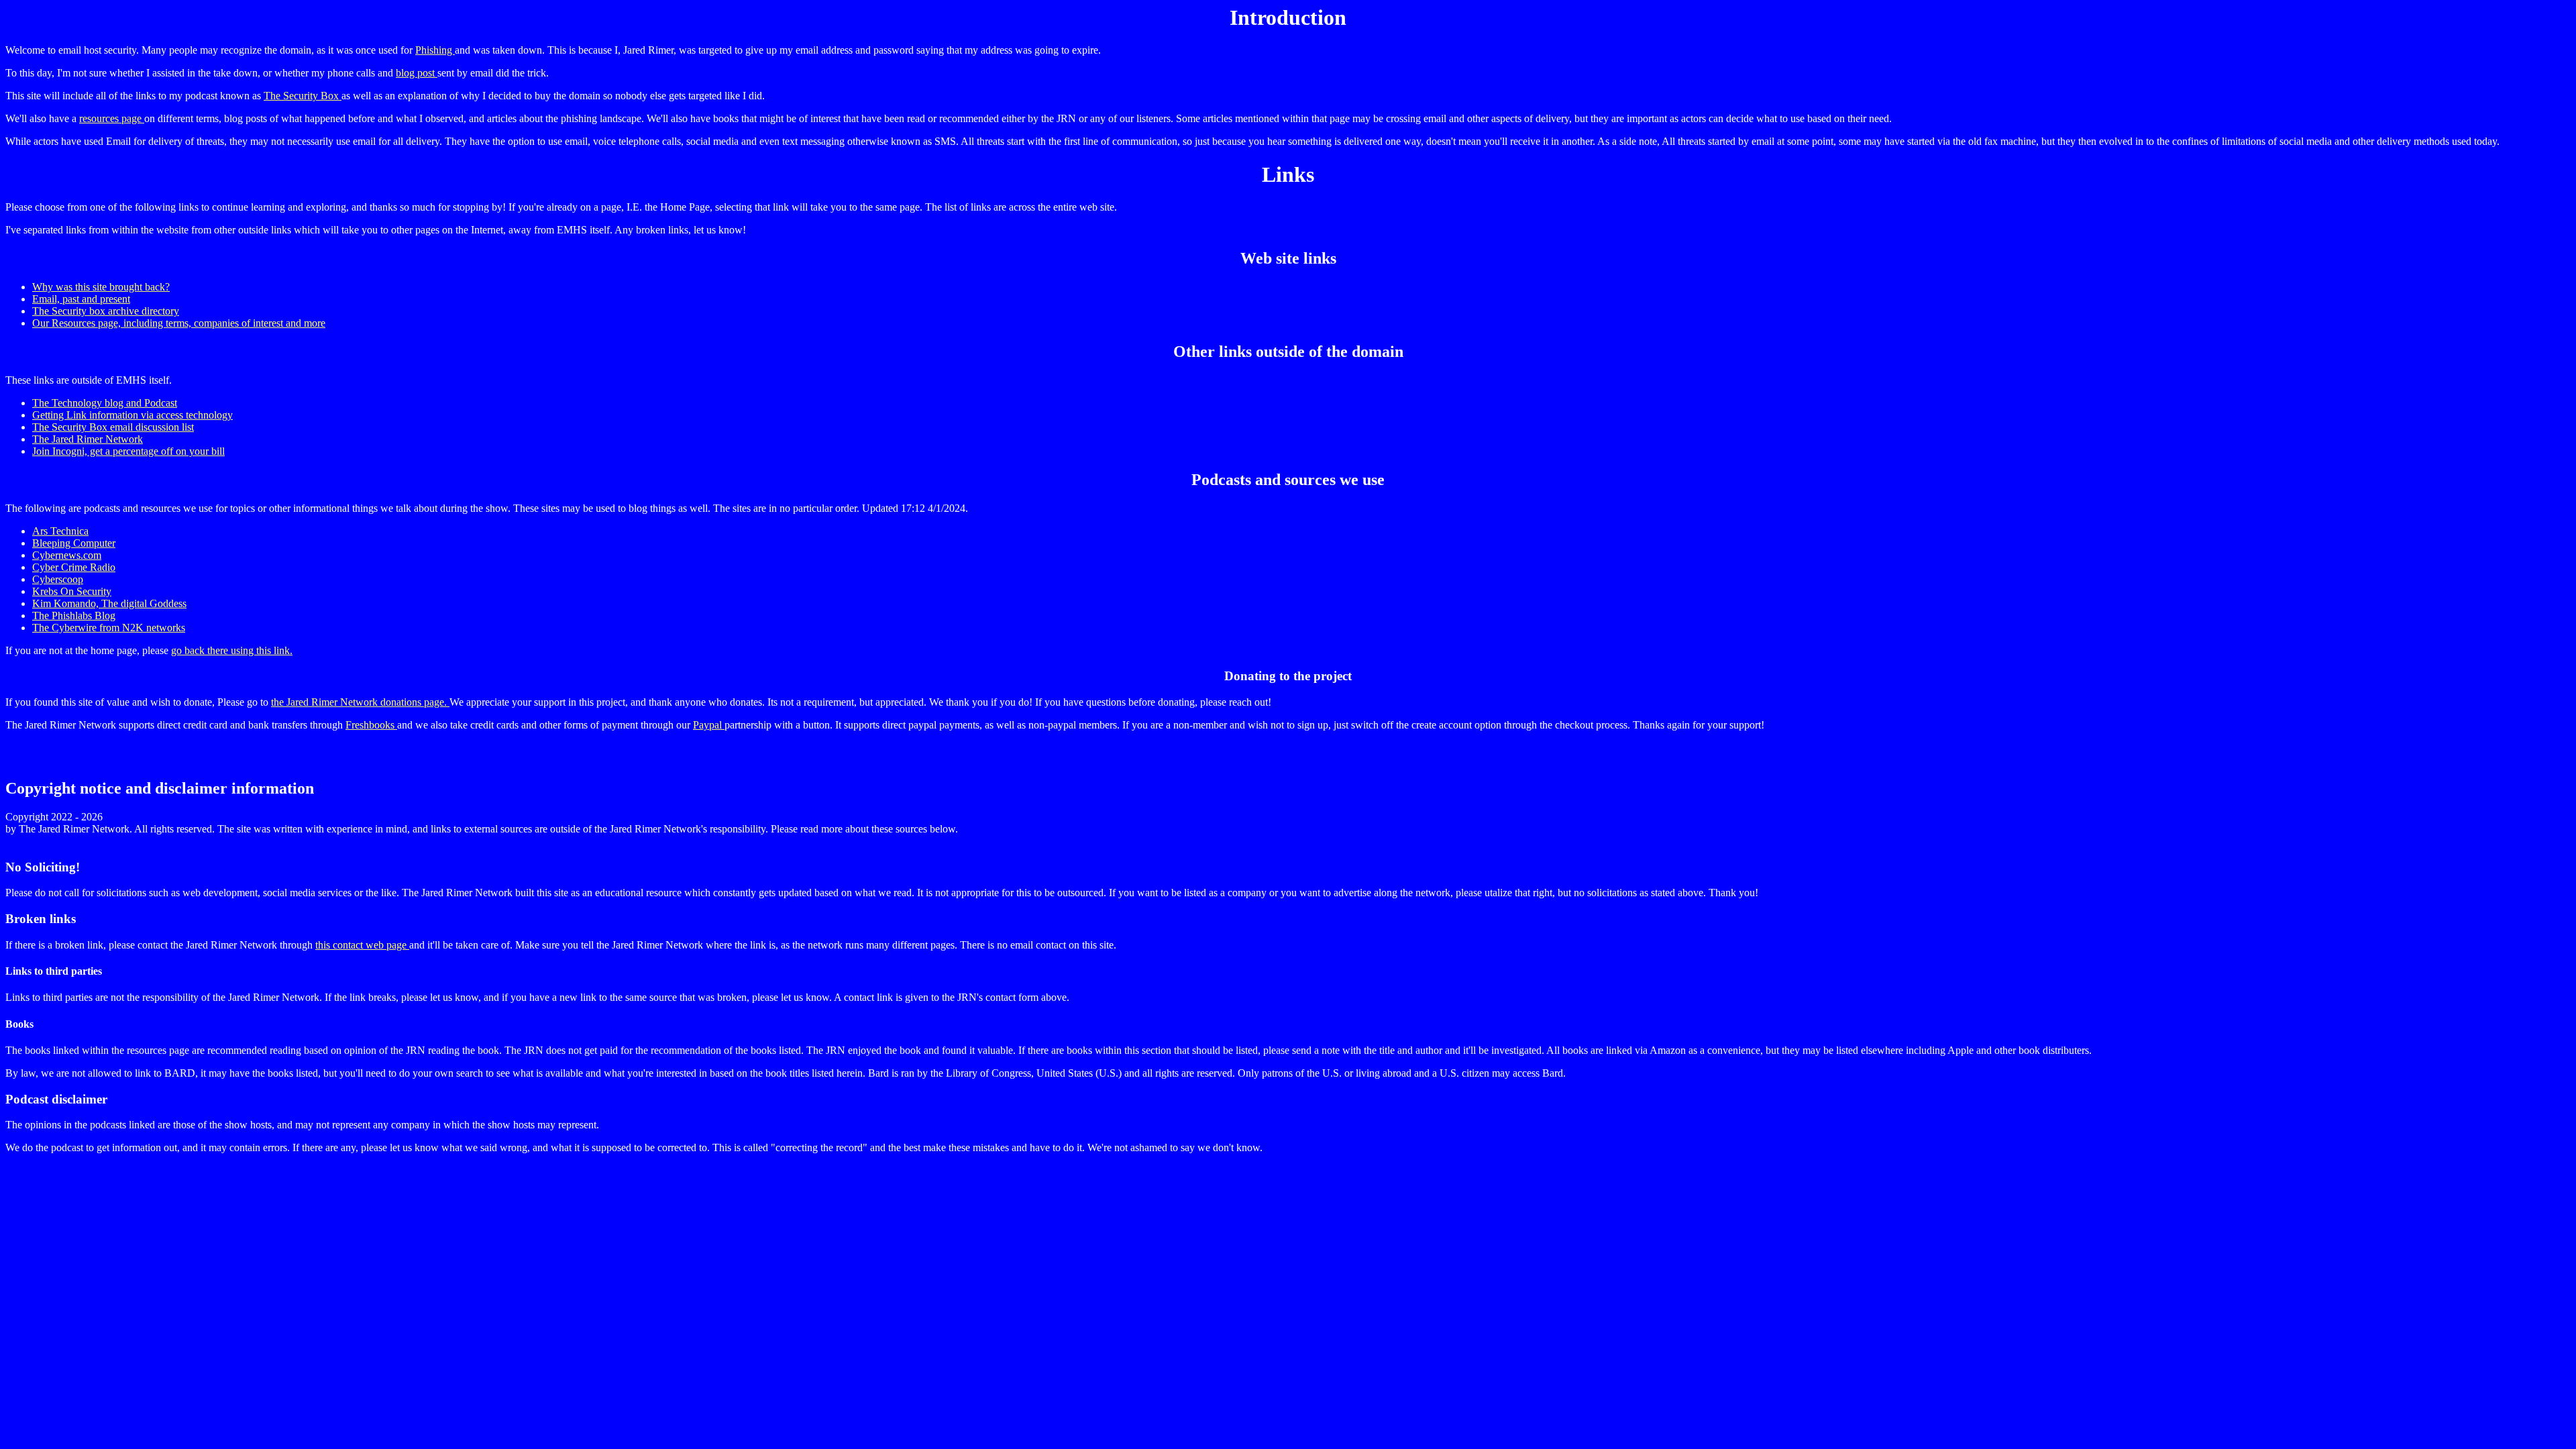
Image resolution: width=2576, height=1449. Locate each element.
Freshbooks (371, 725)
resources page (112, 118)
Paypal (709, 725)
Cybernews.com (67, 555)
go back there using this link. (232, 650)
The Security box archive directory (106, 311)
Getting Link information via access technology (132, 415)
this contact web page (362, 945)
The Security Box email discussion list (113, 427)
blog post (417, 73)
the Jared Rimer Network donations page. (360, 702)
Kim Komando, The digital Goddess (109, 603)
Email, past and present (81, 299)
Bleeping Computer (74, 543)
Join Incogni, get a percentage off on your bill (128, 451)
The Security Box (303, 96)
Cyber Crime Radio (74, 567)
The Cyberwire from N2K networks (109, 628)
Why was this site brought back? (101, 287)
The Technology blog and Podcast (105, 403)
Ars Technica (60, 531)
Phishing (435, 50)
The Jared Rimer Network (88, 439)
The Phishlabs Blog (74, 615)
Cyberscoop (58, 579)
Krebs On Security (72, 591)
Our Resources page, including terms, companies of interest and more (179, 323)
